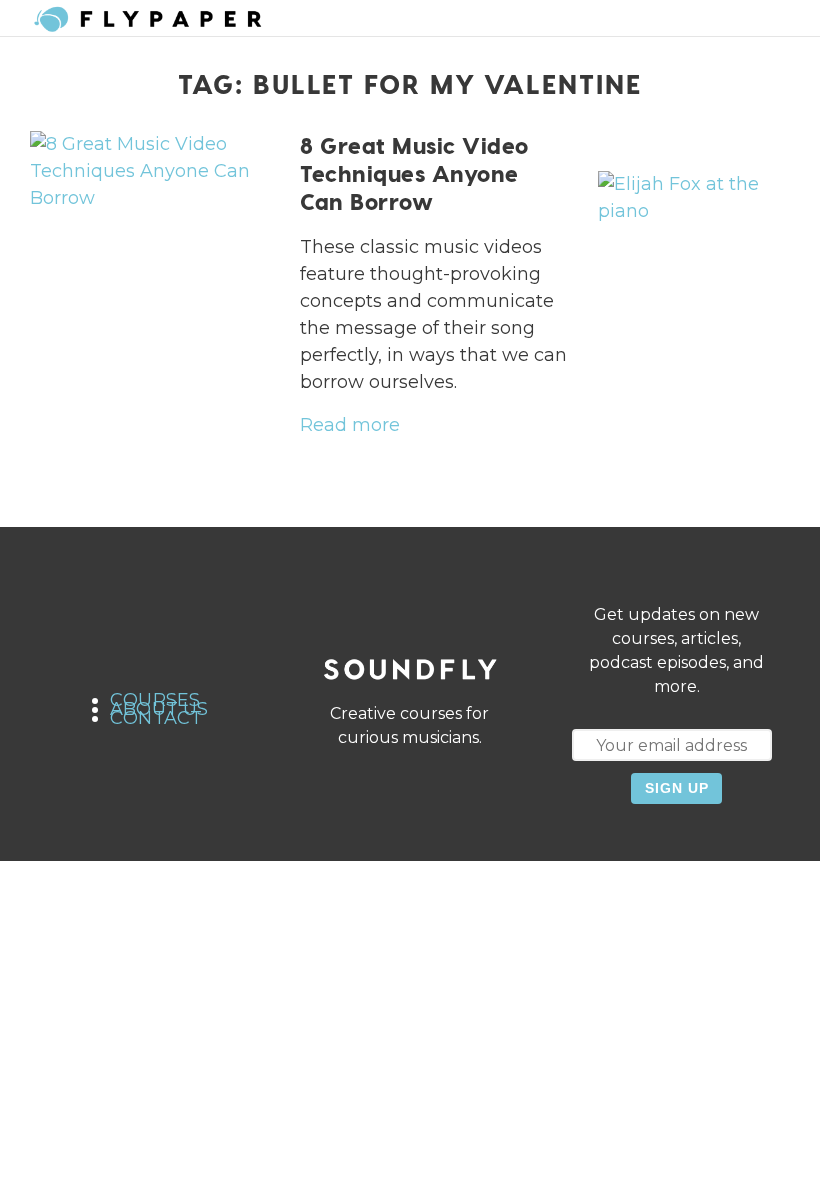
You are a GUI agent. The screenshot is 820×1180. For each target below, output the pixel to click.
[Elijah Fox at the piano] (694, 198)
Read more (350, 425)
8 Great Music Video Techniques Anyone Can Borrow (414, 173)
